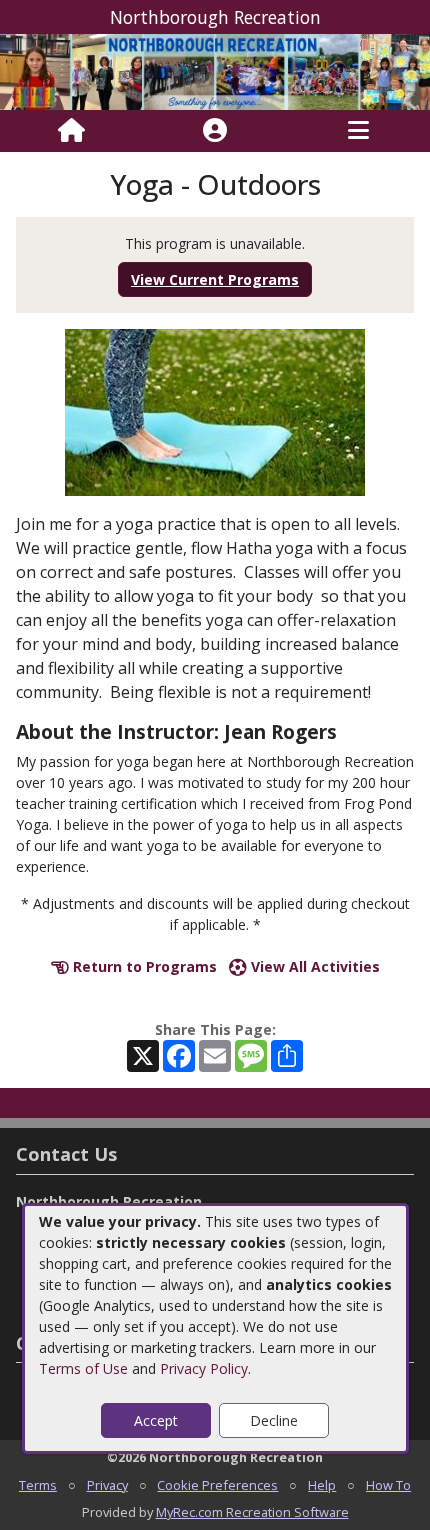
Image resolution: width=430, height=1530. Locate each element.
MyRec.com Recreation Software (252, 1512)
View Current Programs (215, 279)
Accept (156, 1420)
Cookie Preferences (217, 1485)
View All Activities (313, 966)
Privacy (107, 1485)
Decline (274, 1420)
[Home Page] (71, 131)
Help (322, 1485)
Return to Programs (143, 966)
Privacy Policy (204, 1368)
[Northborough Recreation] (215, 70)
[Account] (215, 131)
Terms (38, 1485)
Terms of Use (83, 1368)
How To (388, 1485)
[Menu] (358, 131)
